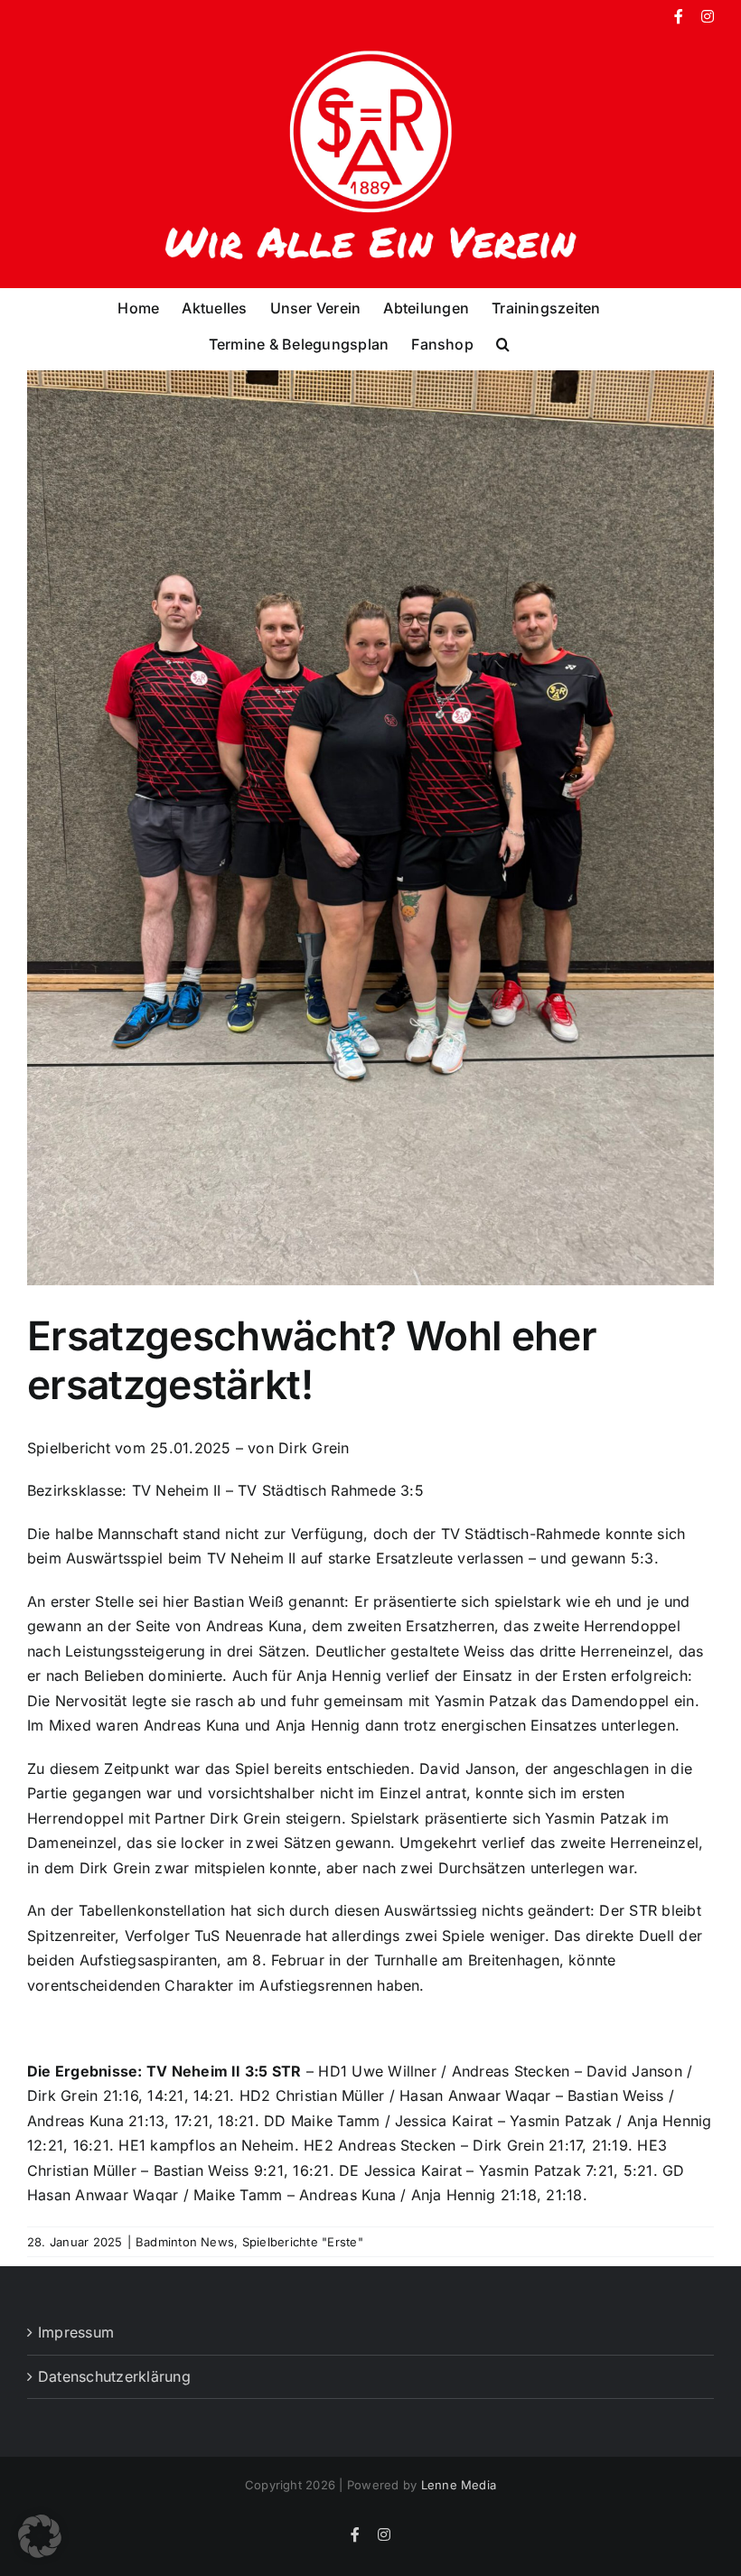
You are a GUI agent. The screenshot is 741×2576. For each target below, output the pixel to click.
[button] (503, 342)
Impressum (76, 2332)
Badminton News (185, 2242)
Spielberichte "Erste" (303, 2242)
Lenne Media (459, 2485)
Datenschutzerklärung (114, 2376)
